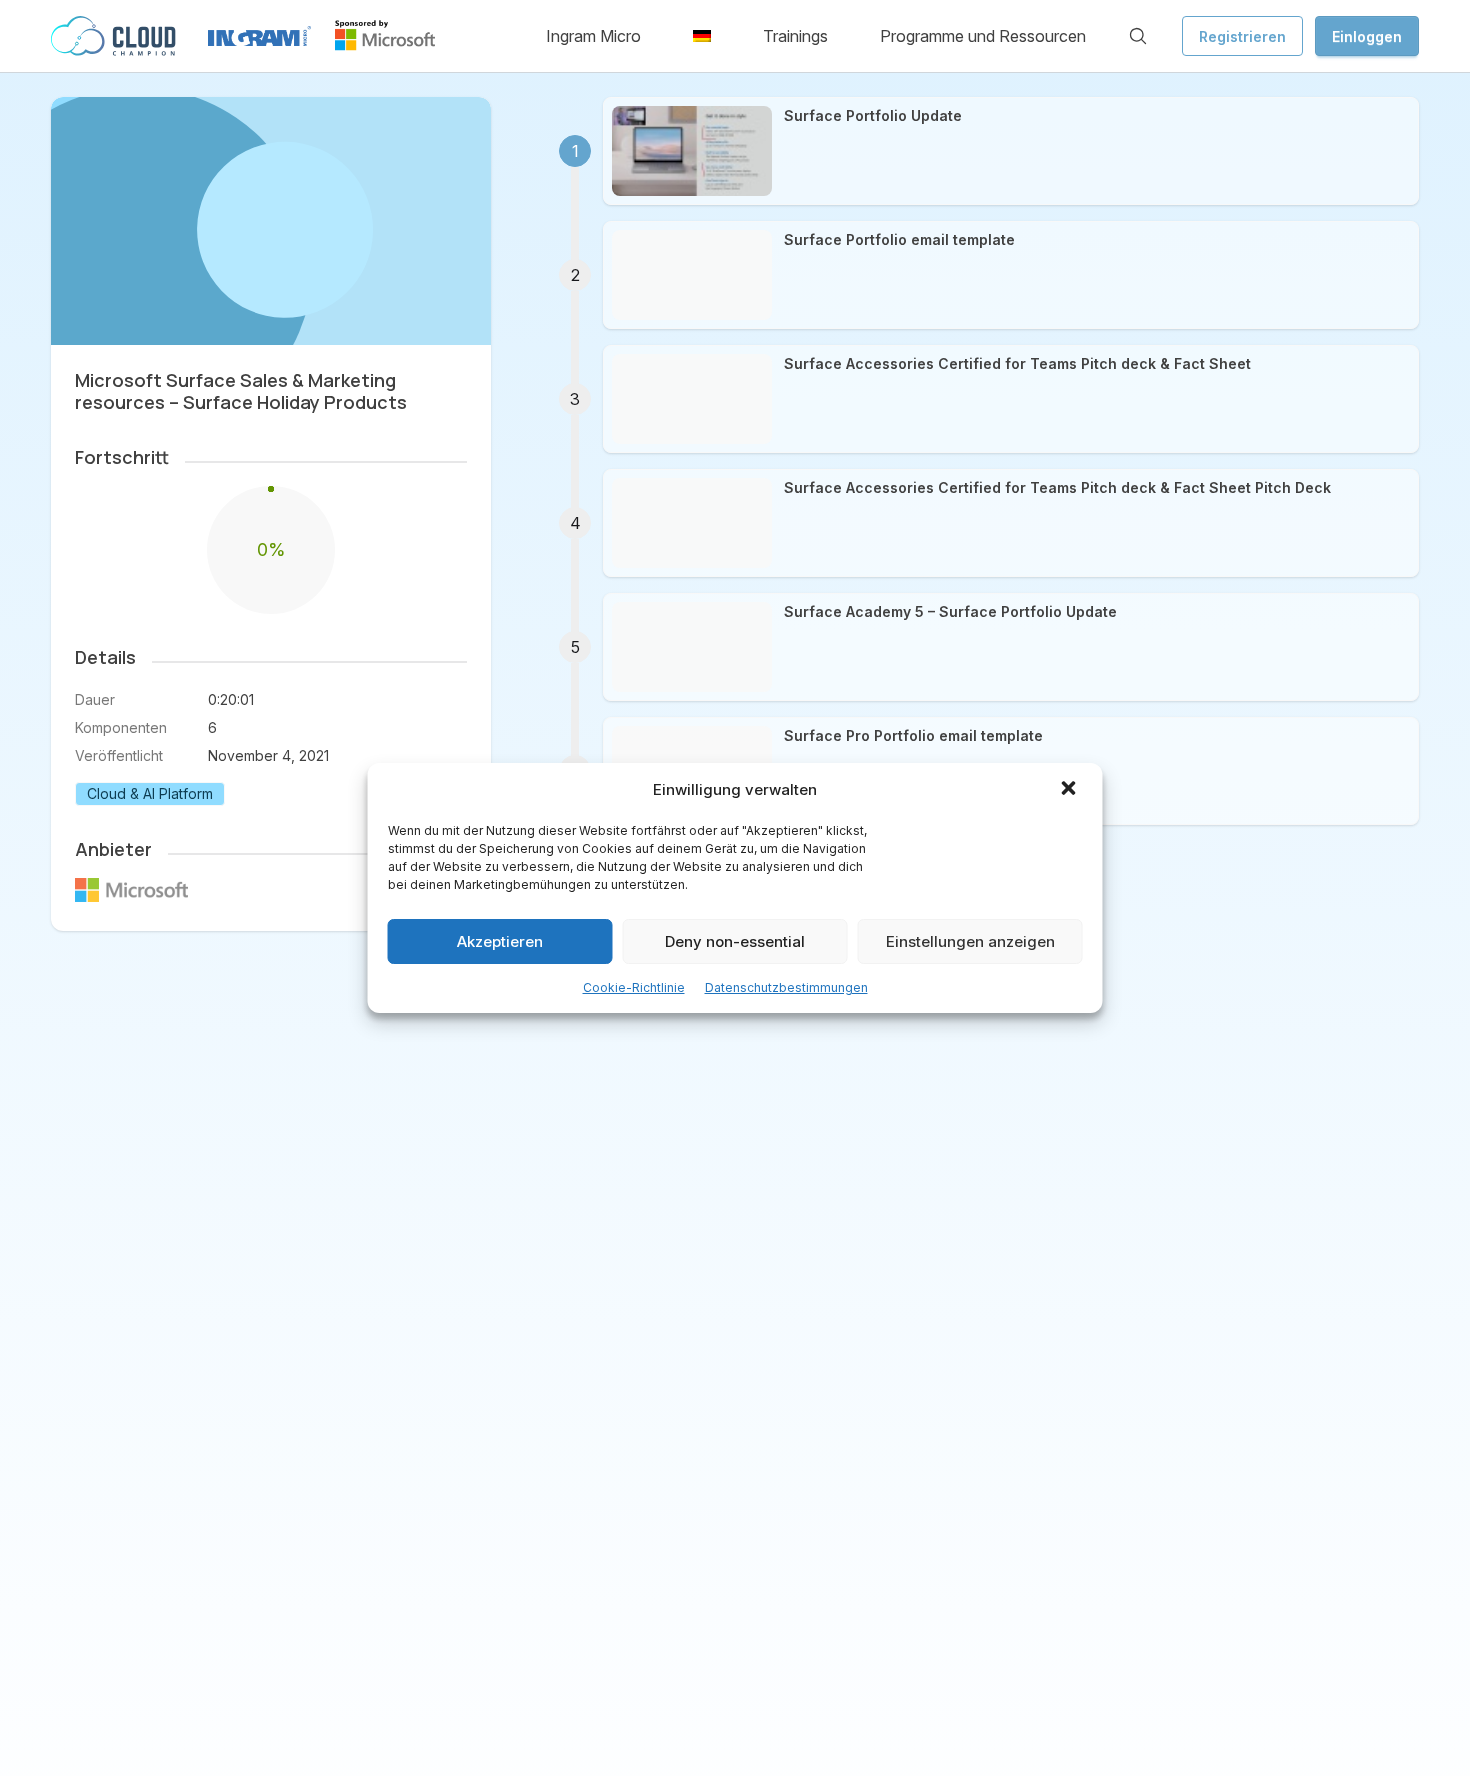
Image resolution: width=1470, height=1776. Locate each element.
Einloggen (1367, 36)
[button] (1071, 790)
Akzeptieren (500, 941)
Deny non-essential (735, 941)
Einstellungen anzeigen (970, 941)
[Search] (1138, 36)
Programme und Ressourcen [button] (983, 36)
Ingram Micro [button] (593, 36)
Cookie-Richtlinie (634, 987)
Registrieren (1242, 36)
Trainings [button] (795, 36)
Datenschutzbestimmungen (786, 987)
